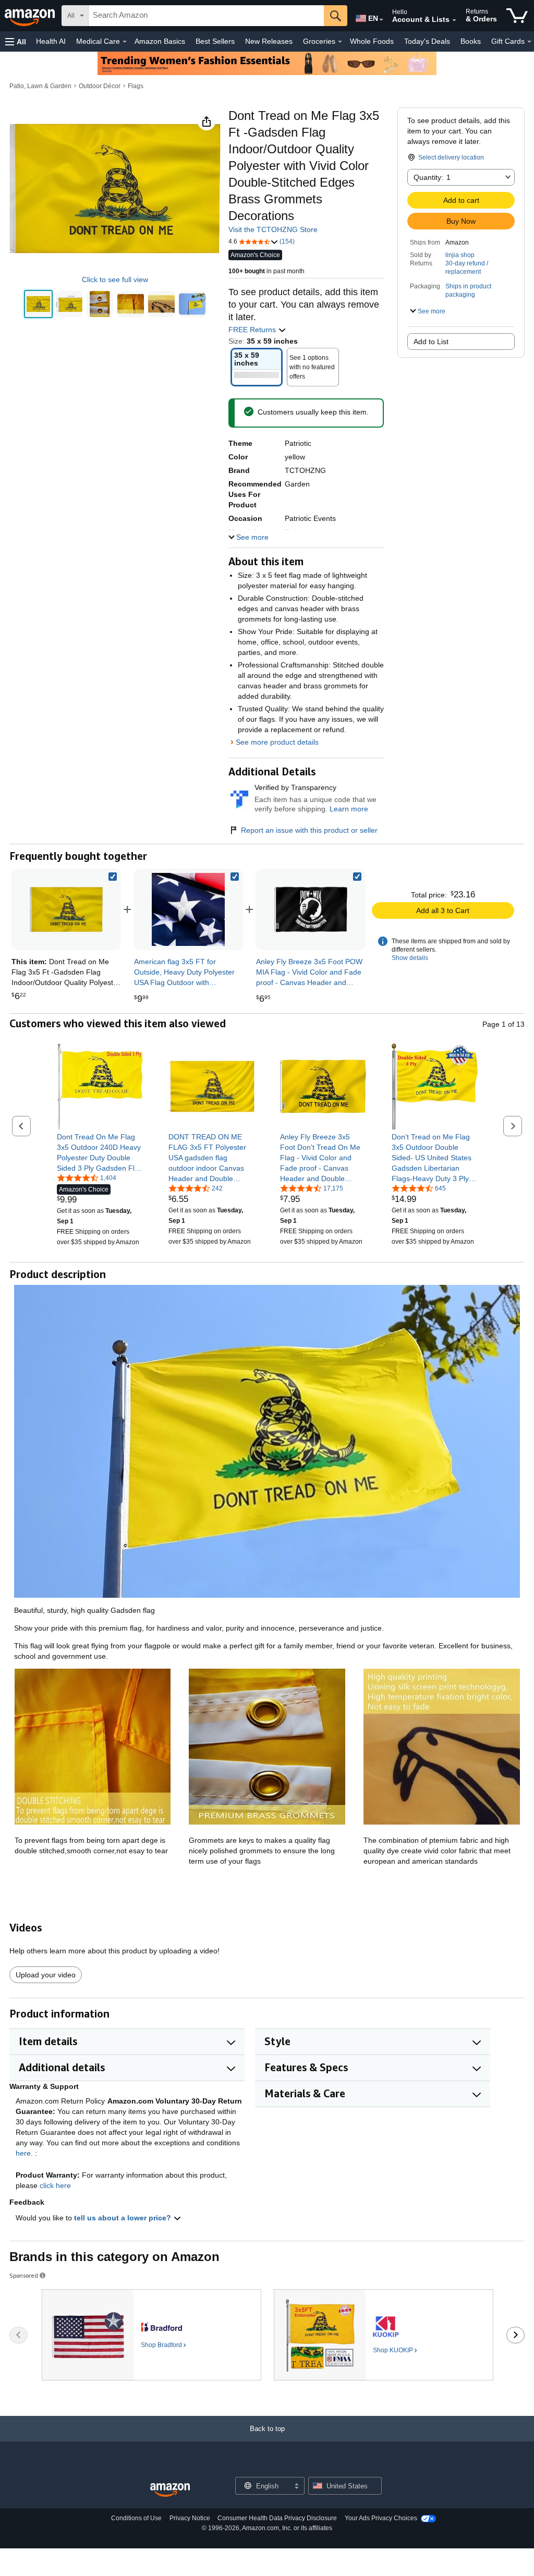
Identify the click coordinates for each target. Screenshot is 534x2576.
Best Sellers (215, 41)
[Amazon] (31, 16)
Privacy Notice (190, 2518)
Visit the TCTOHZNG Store (273, 229)
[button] (16, 41)
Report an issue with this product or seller (309, 830)
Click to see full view (115, 280)
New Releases (269, 41)
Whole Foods (372, 41)
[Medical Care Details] (125, 42)
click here (55, 2185)
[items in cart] (517, 16)
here (23, 2153)
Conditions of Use (136, 2518)
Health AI (51, 41)
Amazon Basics (160, 41)
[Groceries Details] (340, 42)
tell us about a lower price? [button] (124, 2218)
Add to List (431, 342)
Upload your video (46, 1975)
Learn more (349, 809)
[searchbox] (206, 16)
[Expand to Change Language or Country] (381, 20)
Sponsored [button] (24, 2275)
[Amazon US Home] (170, 2490)
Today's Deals (427, 41)
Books (471, 41)
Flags (136, 86)
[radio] (38, 304)
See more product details (277, 742)
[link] (188, 909)
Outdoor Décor (100, 86)
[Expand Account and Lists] (454, 20)
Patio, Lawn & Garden (40, 86)
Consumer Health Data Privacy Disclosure (277, 2518)
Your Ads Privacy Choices (381, 2518)
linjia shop (460, 255)
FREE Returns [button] (253, 330)
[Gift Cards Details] (529, 42)
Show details (410, 958)
